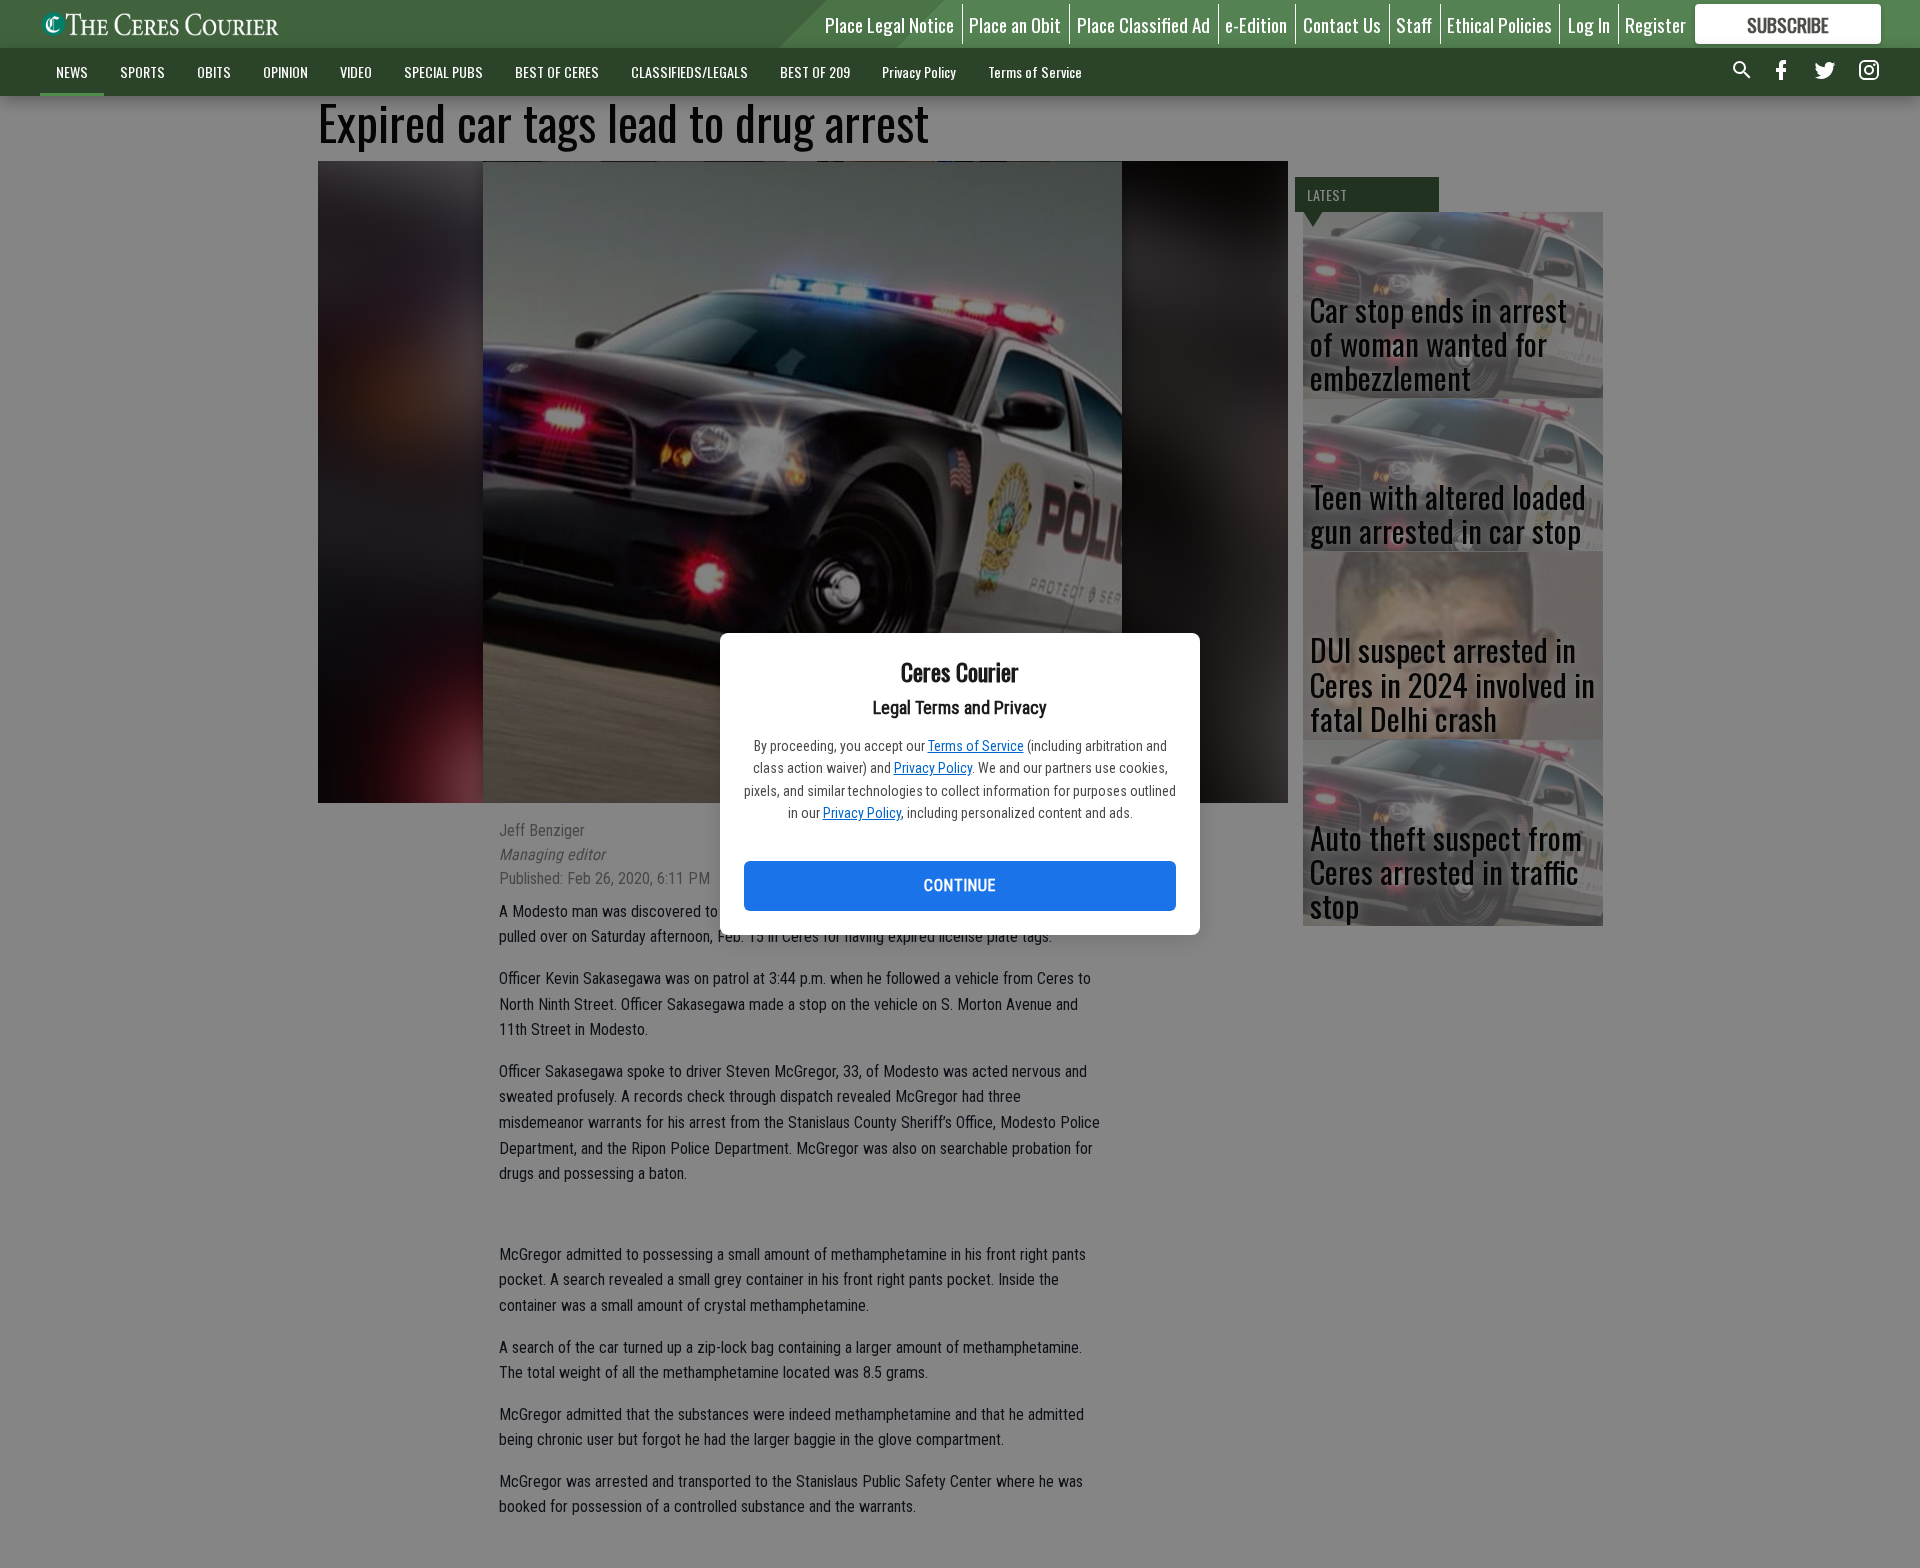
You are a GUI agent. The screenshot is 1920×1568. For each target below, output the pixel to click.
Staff (1414, 24)
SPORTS (142, 71)
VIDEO (356, 71)
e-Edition (1256, 24)
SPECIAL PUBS (443, 71)
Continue (959, 885)
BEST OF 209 (815, 71)
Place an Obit (1015, 24)
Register (1655, 24)
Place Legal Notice (889, 24)
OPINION (285, 71)
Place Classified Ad (1143, 24)
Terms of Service (976, 746)
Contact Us (1342, 24)
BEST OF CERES (557, 71)
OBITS (214, 71)
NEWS (72, 71)
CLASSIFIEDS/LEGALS (689, 71)
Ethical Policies (1499, 24)
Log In (1589, 24)
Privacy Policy (933, 768)
